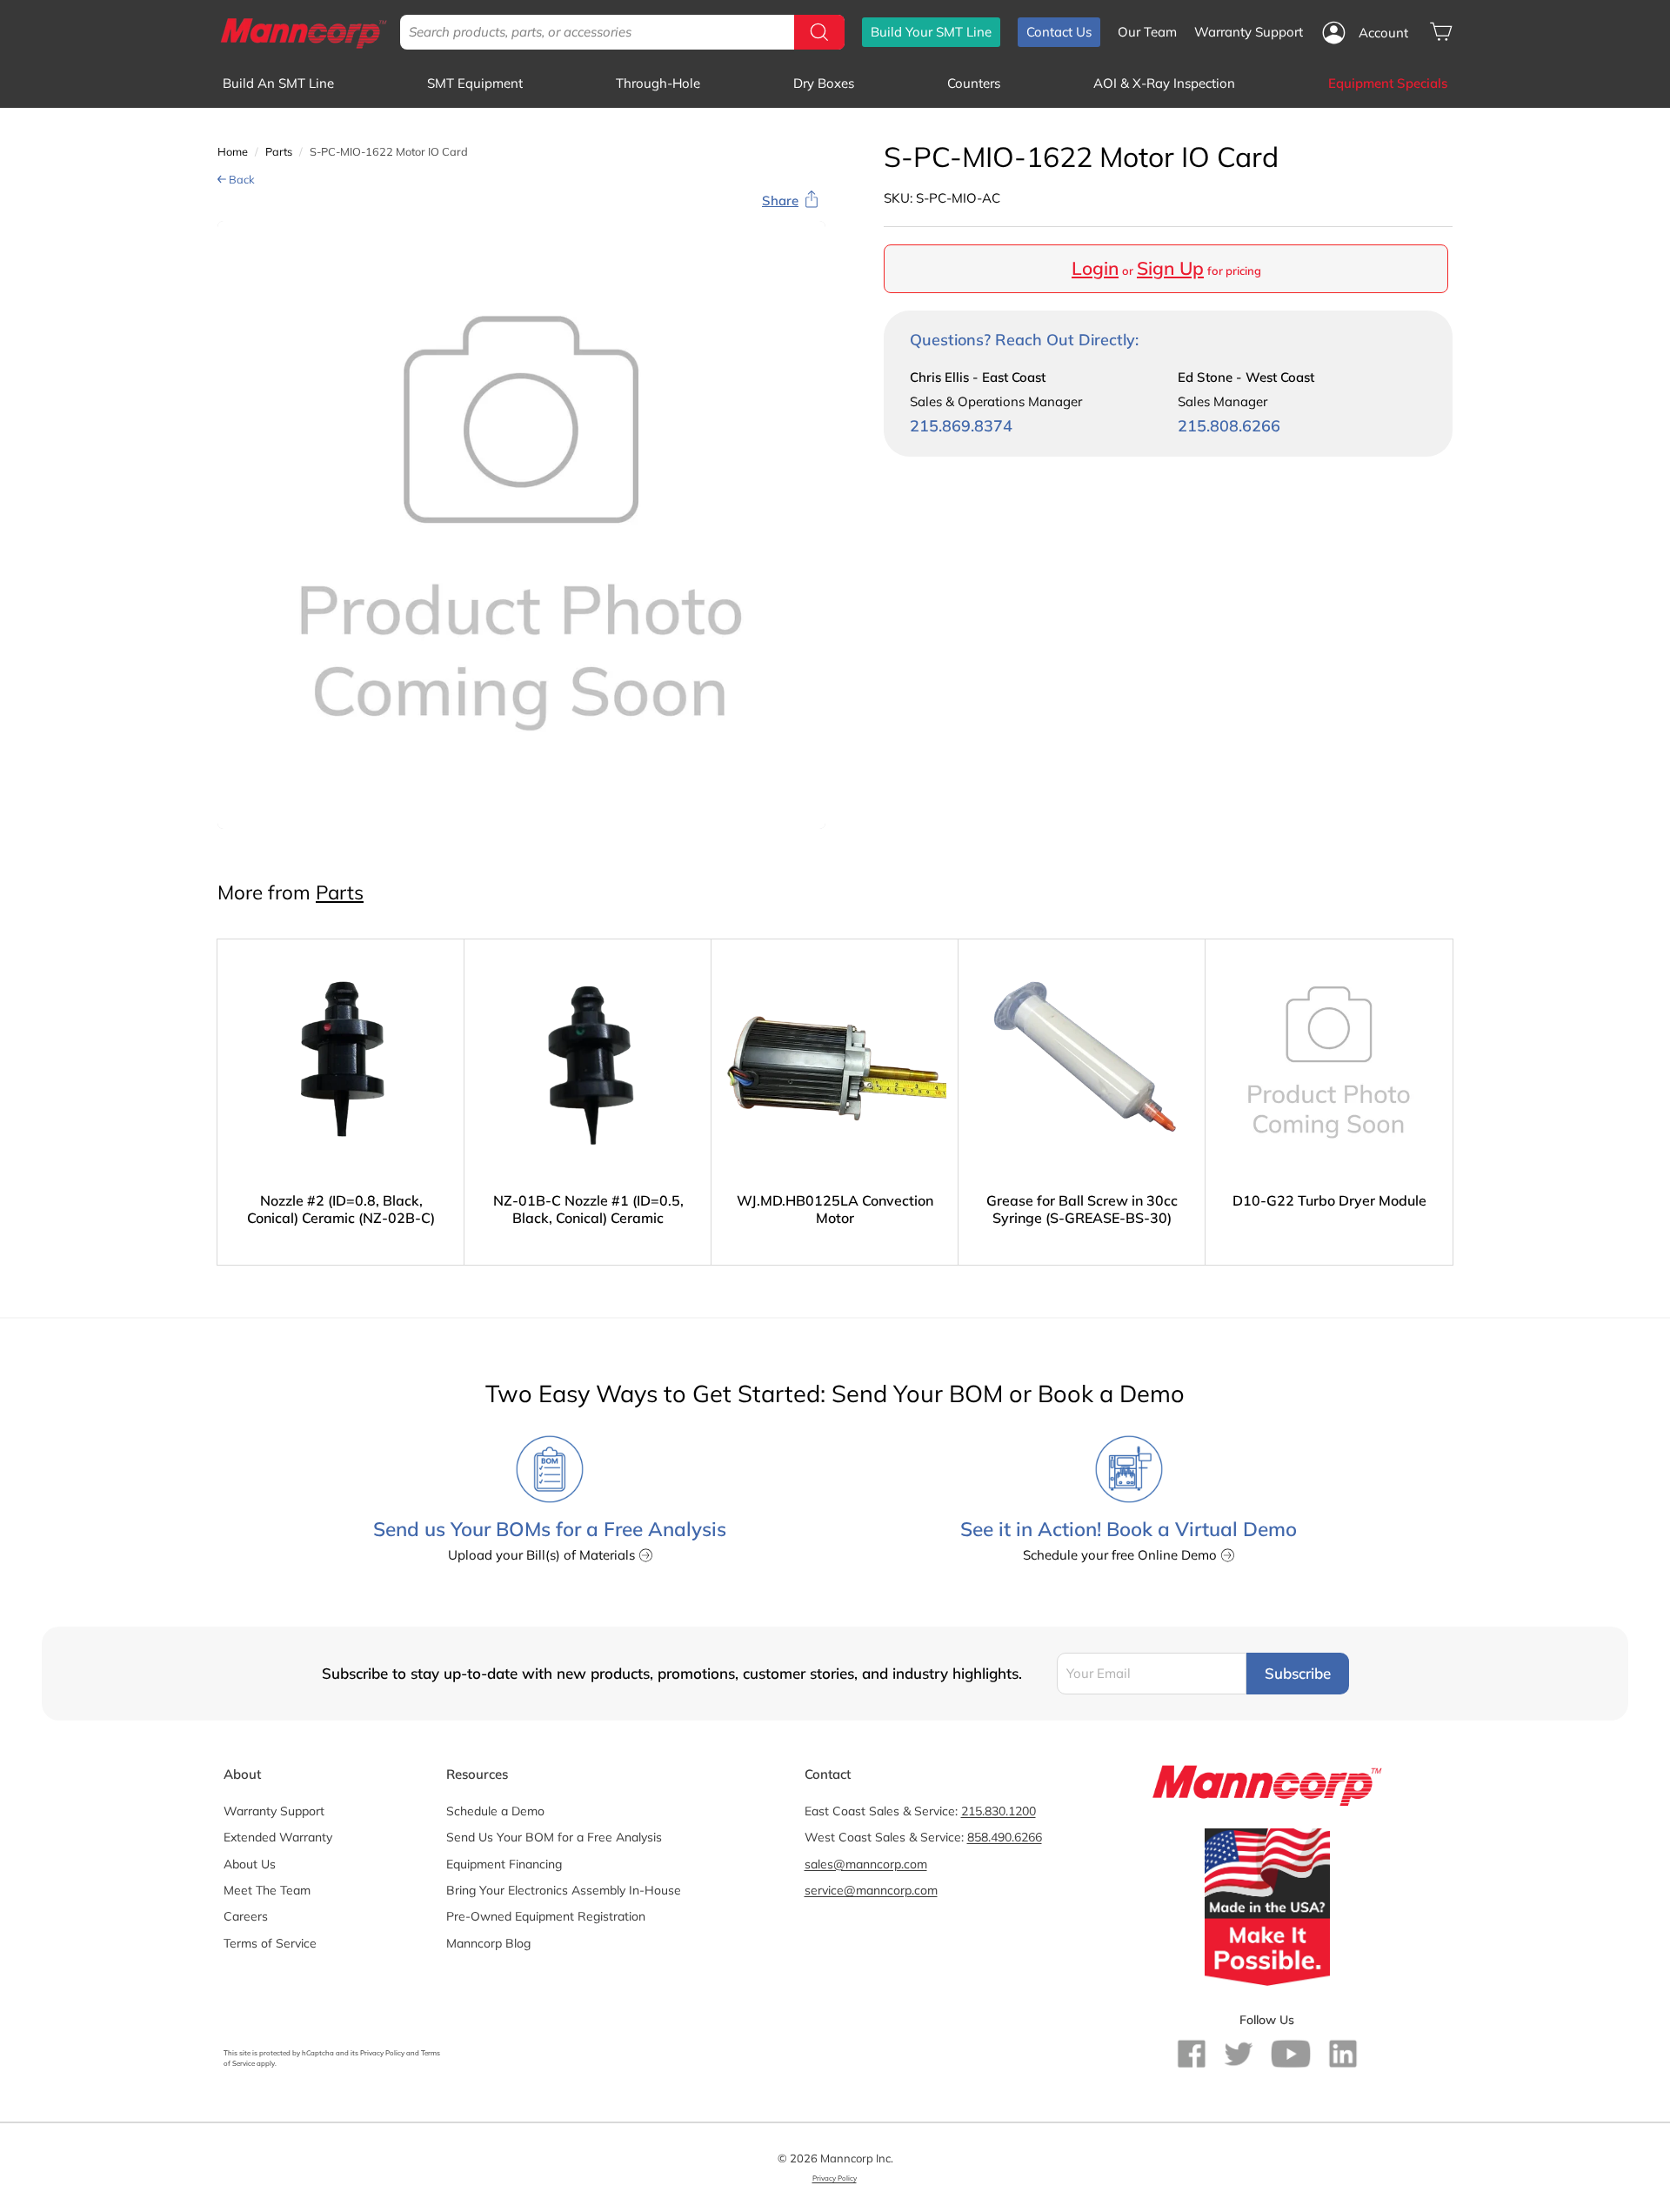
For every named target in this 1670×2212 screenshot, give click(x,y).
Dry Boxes (824, 83)
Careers (246, 1916)
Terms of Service (270, 1943)
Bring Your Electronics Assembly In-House (564, 1890)
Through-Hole (658, 83)
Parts (279, 151)
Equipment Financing (504, 1864)
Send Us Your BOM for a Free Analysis (554, 1837)
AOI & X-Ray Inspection (1164, 83)
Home (233, 151)
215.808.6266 (1229, 426)
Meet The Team (267, 1890)
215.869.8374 (961, 426)
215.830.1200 (999, 1811)
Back (240, 179)
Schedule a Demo (495, 1811)
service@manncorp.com (871, 1890)
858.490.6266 (1005, 1837)
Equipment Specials (1388, 83)
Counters (974, 83)
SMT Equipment (475, 83)
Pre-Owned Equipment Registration (546, 1916)
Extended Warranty (278, 1837)
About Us (250, 1864)
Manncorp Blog (488, 1943)
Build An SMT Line (278, 83)
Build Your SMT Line (931, 32)
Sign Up (1170, 268)
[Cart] (1441, 32)
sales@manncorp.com (866, 1864)
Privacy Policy (382, 2053)
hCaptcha (318, 2053)
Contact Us (1059, 32)
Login (1095, 268)
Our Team (1147, 32)
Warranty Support (1249, 32)
